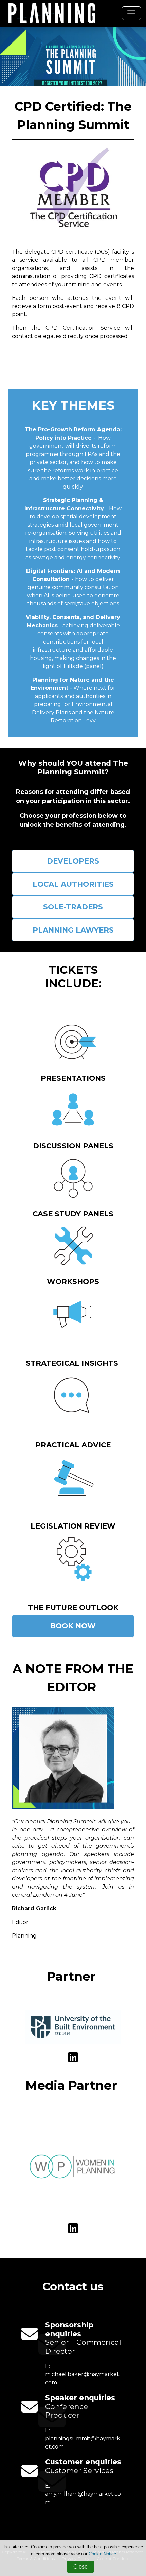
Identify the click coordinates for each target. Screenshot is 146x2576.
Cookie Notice (102, 2554)
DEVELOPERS (73, 861)
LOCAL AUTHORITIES (73, 884)
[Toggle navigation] (131, 13)
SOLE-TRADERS (73, 907)
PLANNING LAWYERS (73, 930)
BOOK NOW (73, 1626)
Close (80, 2567)
